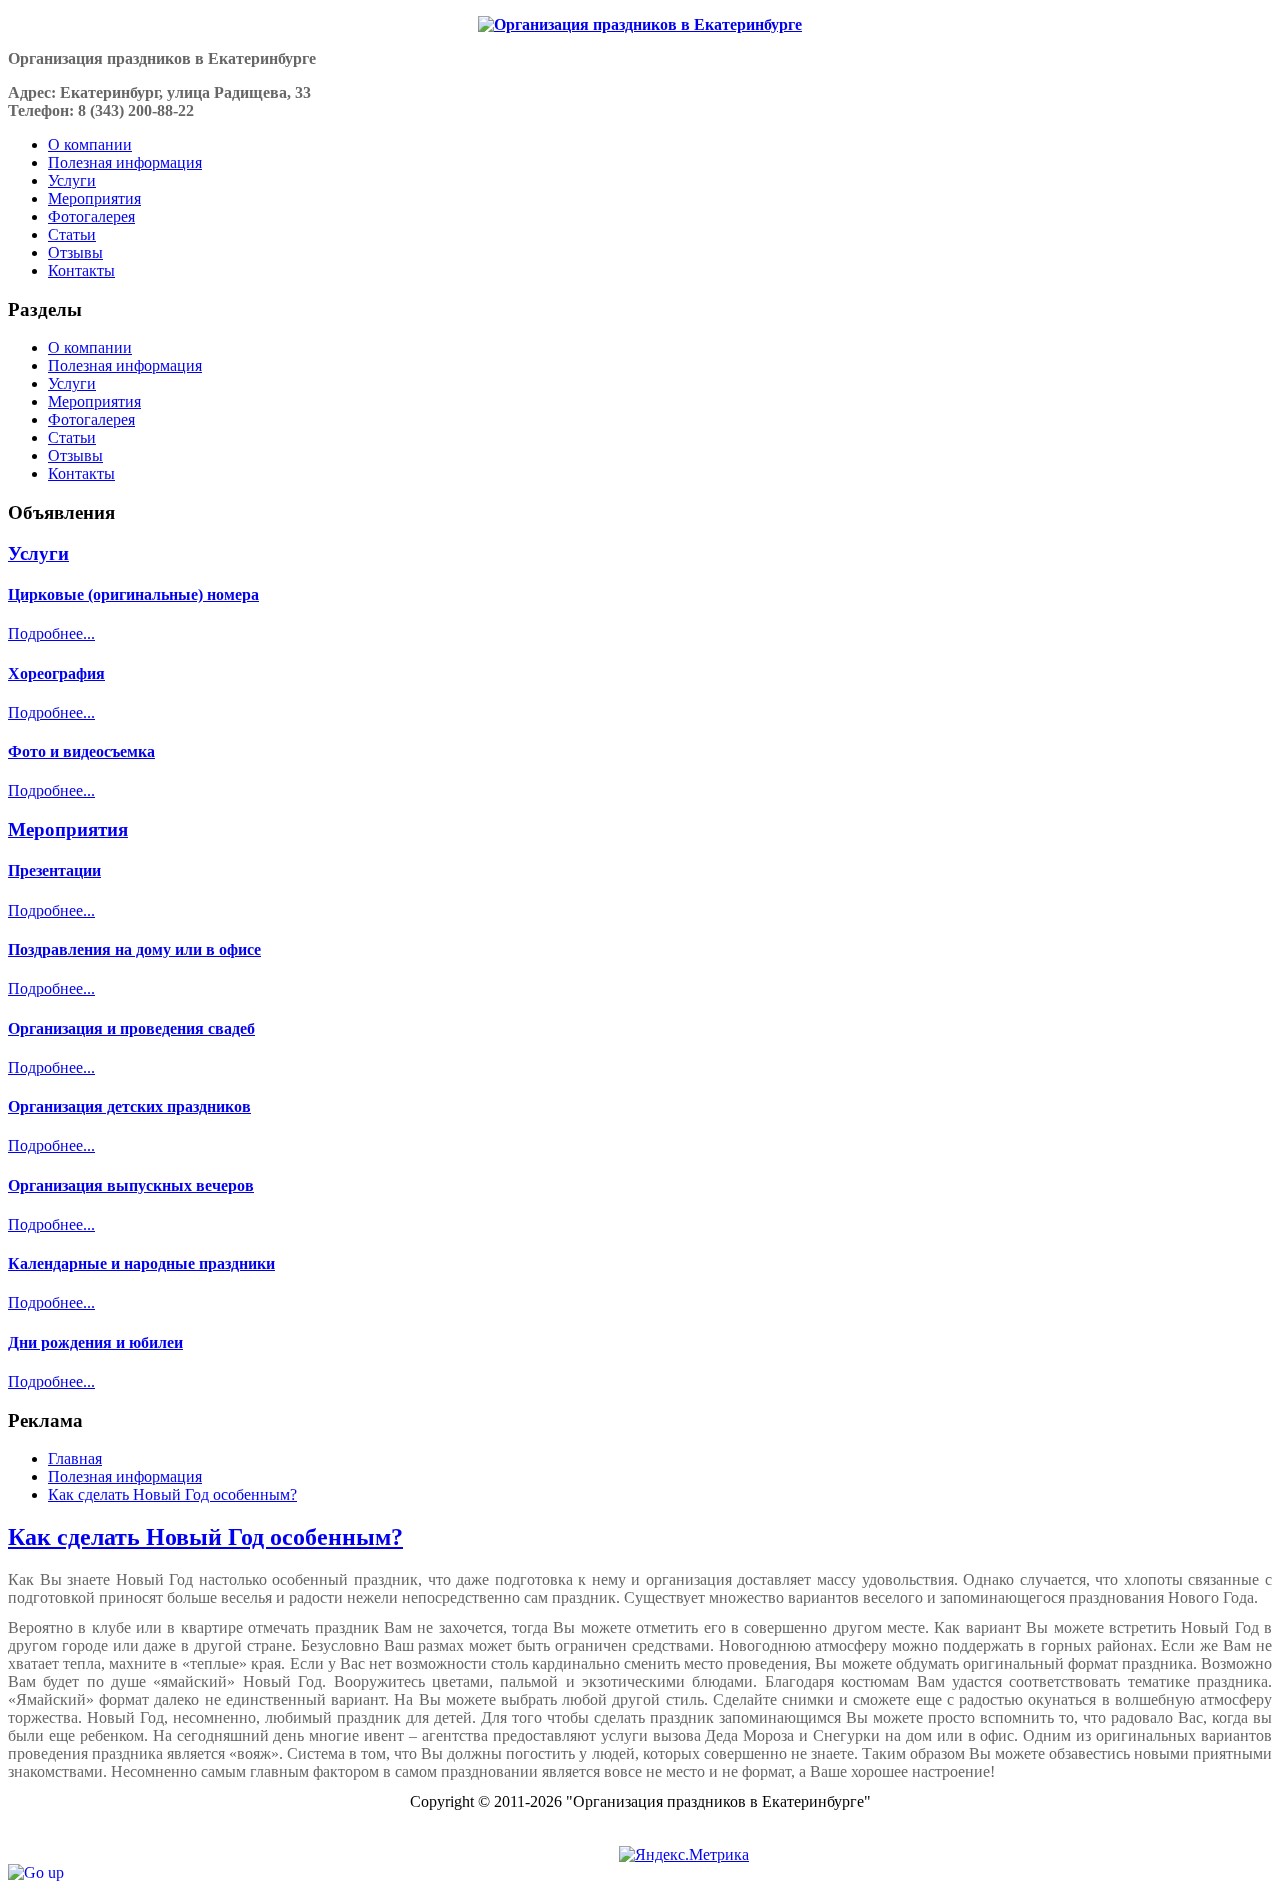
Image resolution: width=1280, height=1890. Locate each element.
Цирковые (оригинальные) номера (133, 594)
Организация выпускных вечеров (131, 1185)
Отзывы (75, 455)
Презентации (54, 870)
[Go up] (36, 1872)
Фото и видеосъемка (81, 751)
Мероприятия (94, 401)
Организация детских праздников (129, 1106)
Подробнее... (51, 633)
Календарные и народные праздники (141, 1263)
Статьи (72, 437)
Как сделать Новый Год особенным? (205, 1537)
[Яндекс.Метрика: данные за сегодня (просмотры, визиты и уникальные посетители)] (684, 1855)
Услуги (72, 383)
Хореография (56, 673)
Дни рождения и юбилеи (95, 1342)
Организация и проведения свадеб (131, 1028)
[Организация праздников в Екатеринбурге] (640, 25)
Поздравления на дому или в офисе (134, 949)
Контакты (81, 473)
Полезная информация (125, 365)
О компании (90, 347)
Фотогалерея (91, 419)
